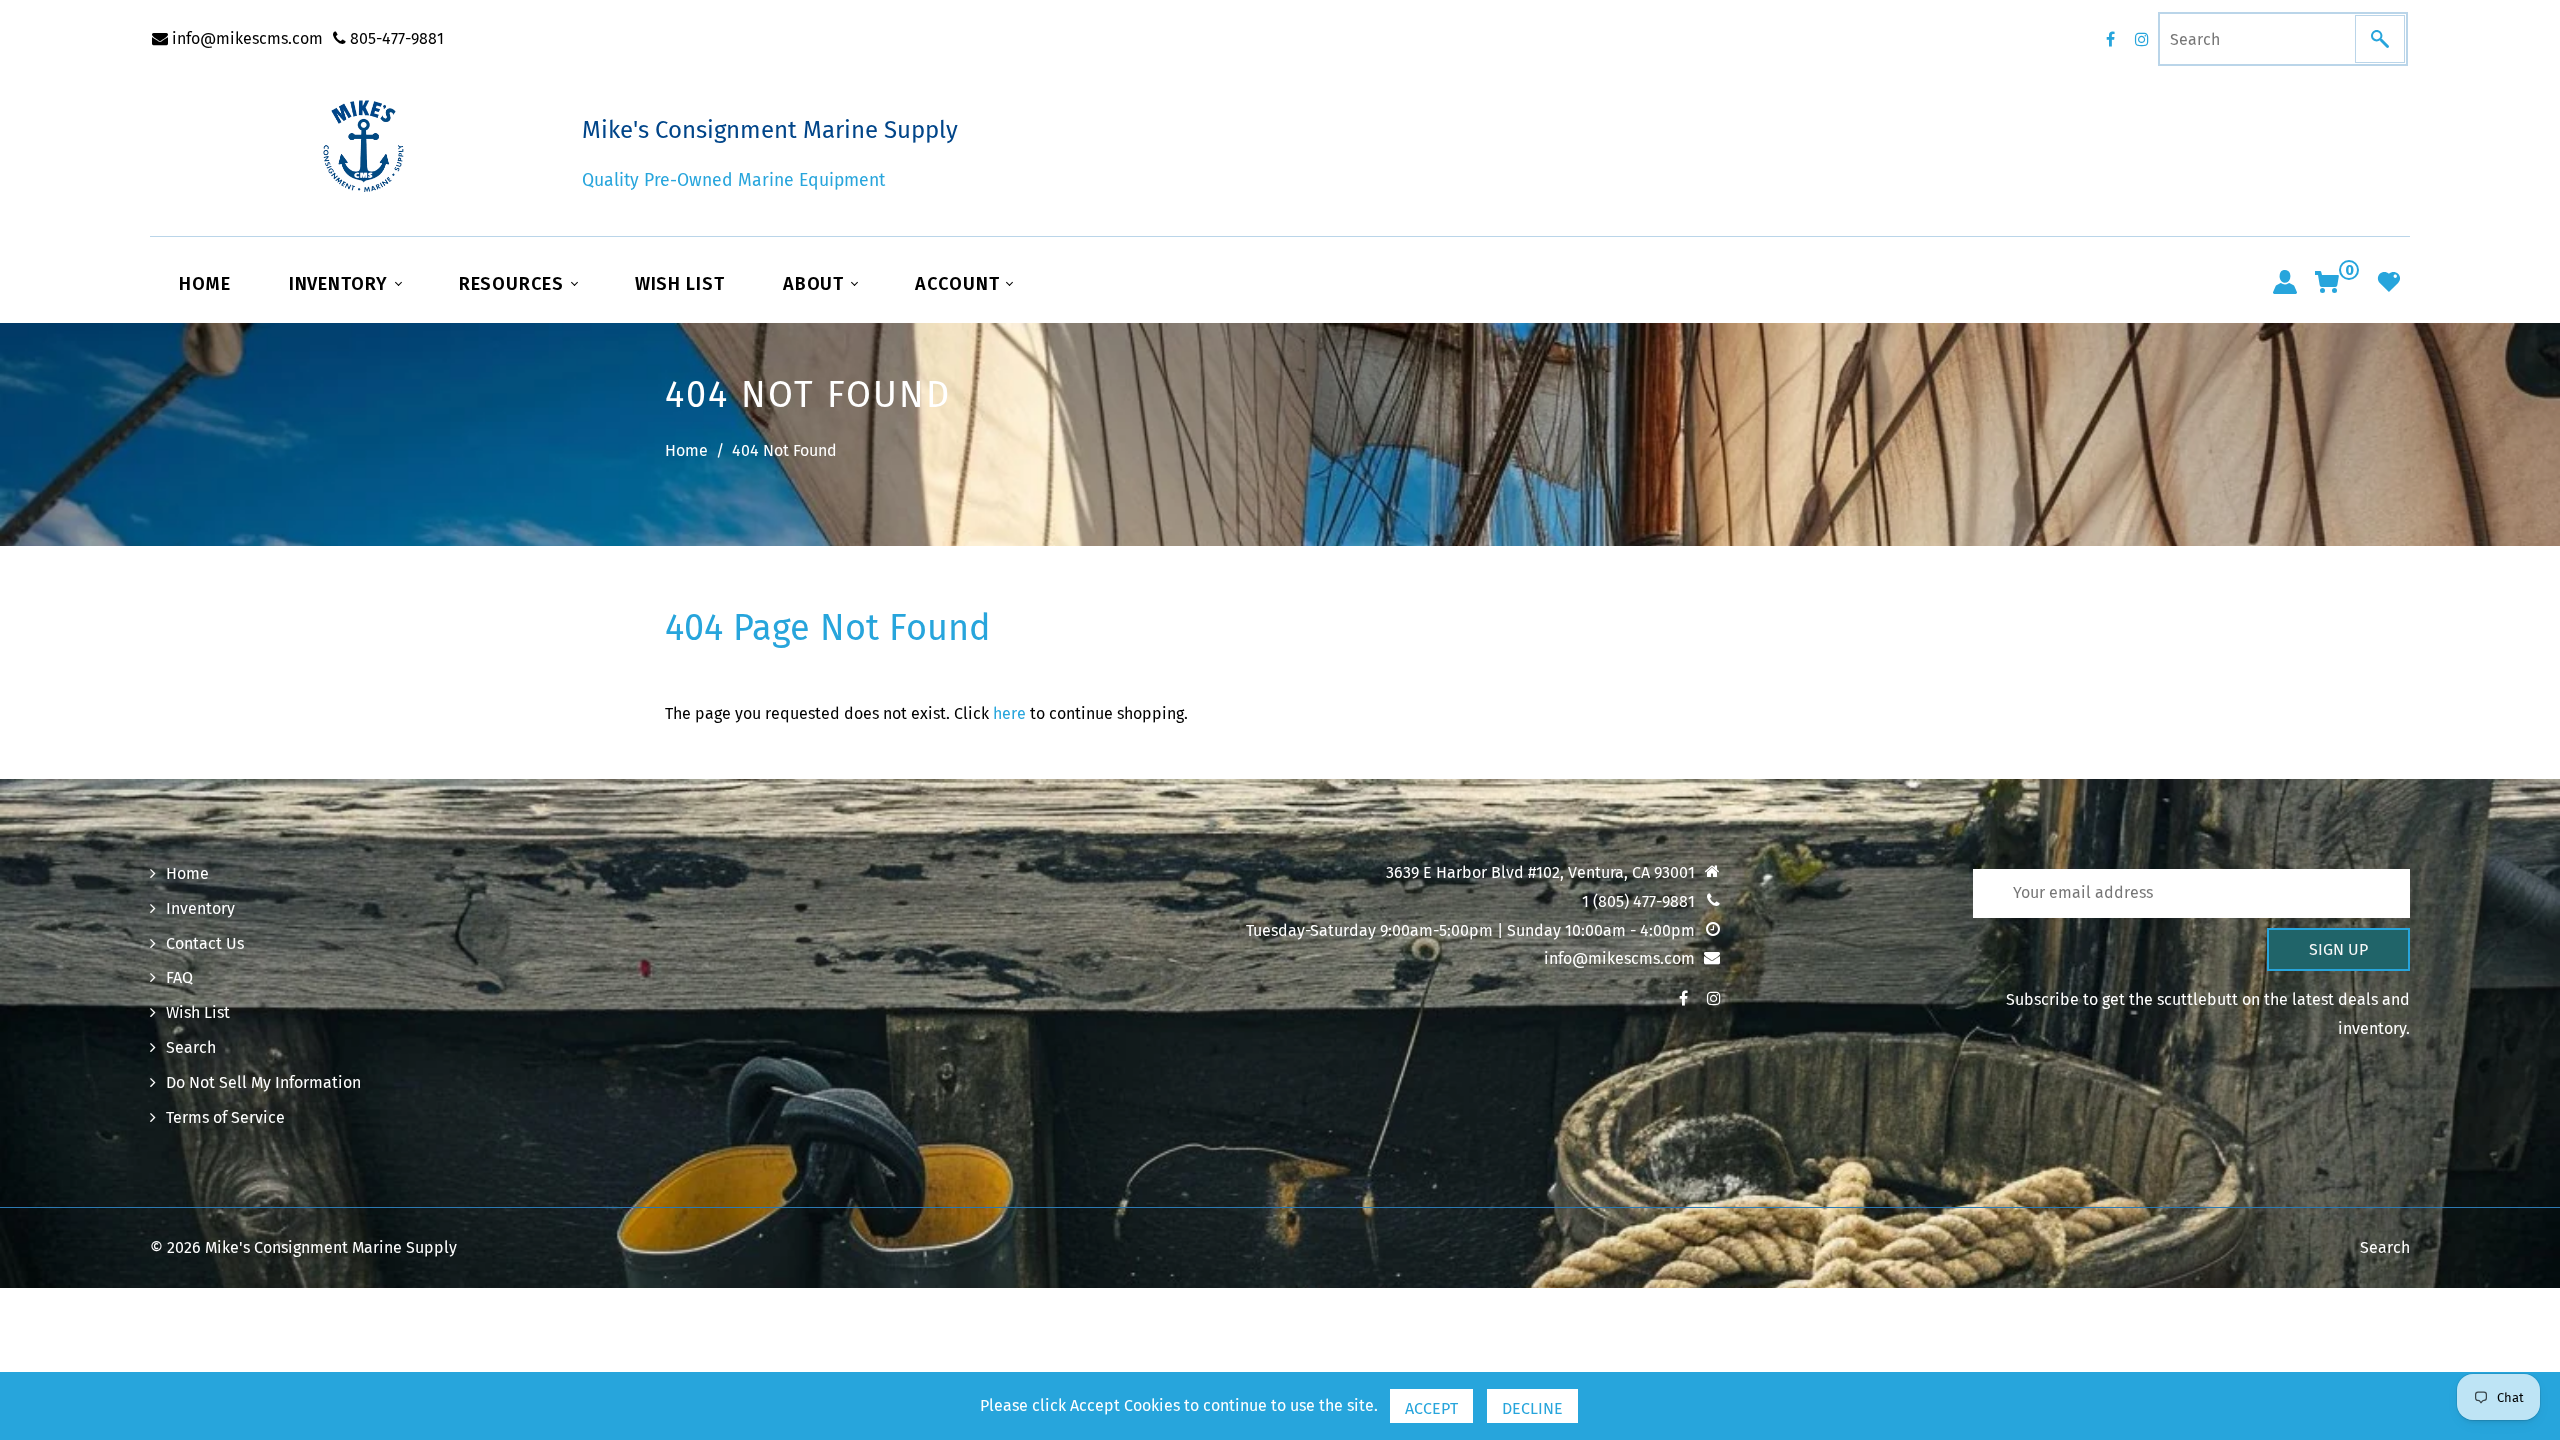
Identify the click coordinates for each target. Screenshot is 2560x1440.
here (1009, 713)
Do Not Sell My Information (263, 1082)
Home (205, 284)
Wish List (680, 284)
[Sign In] (2285, 282)
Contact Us (205, 943)
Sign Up (2338, 949)
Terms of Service (225, 1117)
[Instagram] (2142, 39)
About (816, 284)
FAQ (179, 977)
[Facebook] (2110, 39)
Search (191, 1047)
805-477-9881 (395, 38)
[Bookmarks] (2389, 282)
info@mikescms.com (245, 38)
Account (959, 284)
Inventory (341, 284)
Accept (1431, 1408)
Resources (514, 284)
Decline (1532, 1408)
